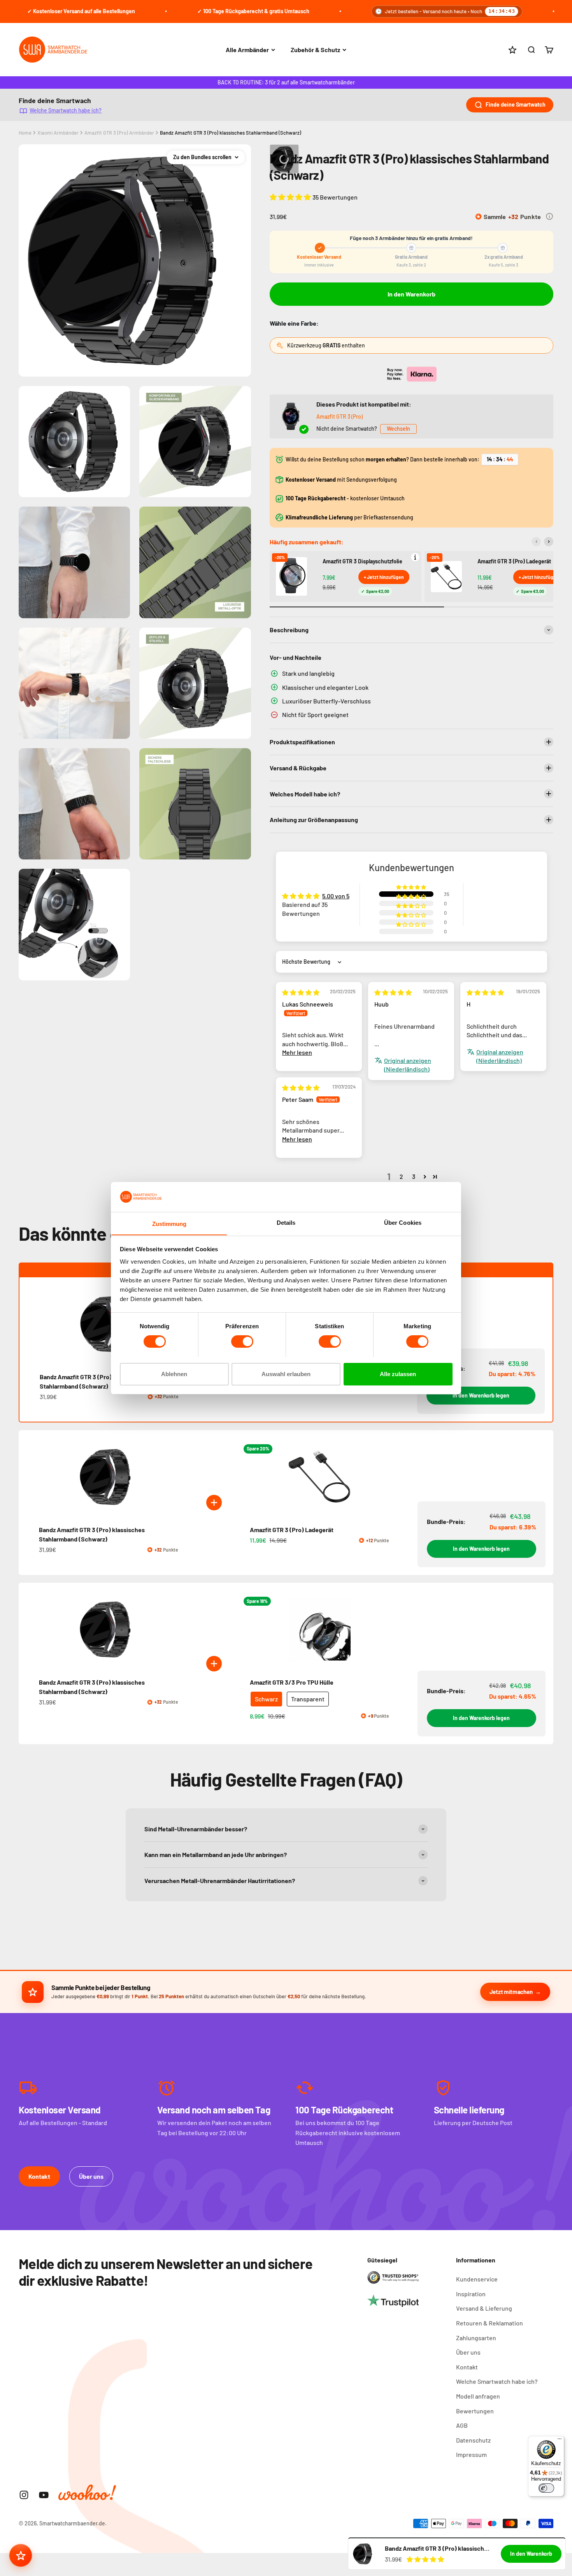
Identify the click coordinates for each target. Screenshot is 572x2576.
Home (25, 133)
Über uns (91, 2176)
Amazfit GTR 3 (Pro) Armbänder (119, 133)
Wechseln (398, 429)
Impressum (471, 2454)
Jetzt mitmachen (511, 1992)
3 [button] (414, 1176)
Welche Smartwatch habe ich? (66, 110)
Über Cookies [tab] (403, 1222)
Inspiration (471, 2294)
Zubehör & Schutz (315, 50)
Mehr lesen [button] (297, 1052)
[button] (291, 197)
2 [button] (401, 1176)
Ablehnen (174, 1374)
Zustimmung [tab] (169, 1223)
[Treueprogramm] (21, 2555)
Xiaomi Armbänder (58, 133)
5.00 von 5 (336, 896)
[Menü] (560, 2441)
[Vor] (549, 542)
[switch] (242, 1341)
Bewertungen (475, 2411)
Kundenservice (477, 2279)
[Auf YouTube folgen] (44, 2495)
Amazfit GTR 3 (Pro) (340, 416)
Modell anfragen (478, 2396)
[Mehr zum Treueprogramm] (549, 216)
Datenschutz (473, 2440)
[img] (301, 992)
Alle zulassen (398, 1374)
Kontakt (39, 2176)
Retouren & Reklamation (490, 2323)
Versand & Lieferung (484, 2308)
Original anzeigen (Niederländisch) (408, 1065)
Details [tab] (286, 1222)
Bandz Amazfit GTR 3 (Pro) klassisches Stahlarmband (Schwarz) (231, 133)
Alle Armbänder (247, 50)
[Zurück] (536, 542)
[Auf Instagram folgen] (24, 2495)
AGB (462, 2425)
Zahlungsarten (476, 2338)
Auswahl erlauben (286, 1374)
